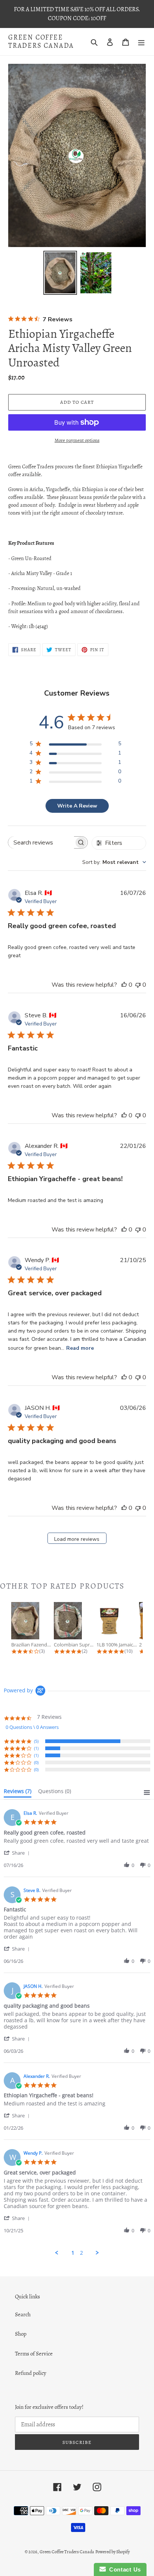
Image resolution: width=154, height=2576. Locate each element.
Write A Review (77, 806)
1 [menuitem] (73, 2253)
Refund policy (31, 2373)
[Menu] (141, 42)
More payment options (77, 440)
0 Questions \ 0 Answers (32, 1727)
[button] (18, 1853)
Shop (21, 2334)
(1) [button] (36, 1748)
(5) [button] (36, 1741)
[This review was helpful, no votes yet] (124, 985)
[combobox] (114, 862)
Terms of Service (34, 2354)
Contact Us (123, 2569)
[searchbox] (41, 842)
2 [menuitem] (81, 2253)
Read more (80, 1348)
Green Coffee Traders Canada (41, 42)
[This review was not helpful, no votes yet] (138, 985)
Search (23, 2314)
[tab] (18, 1793)
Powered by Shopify (113, 2552)
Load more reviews (77, 1539)
